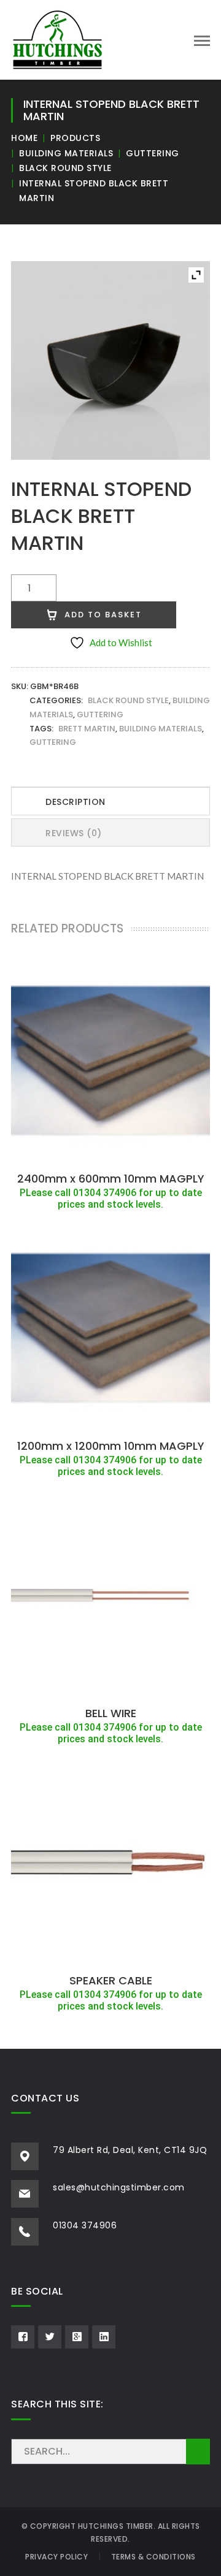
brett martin (87, 729)
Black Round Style (65, 168)
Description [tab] (76, 802)
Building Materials (66, 153)
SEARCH (198, 2452)
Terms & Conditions (153, 2557)
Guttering (153, 153)
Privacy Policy (56, 2557)
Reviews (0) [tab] (74, 833)
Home (24, 138)
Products (75, 138)
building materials (161, 729)
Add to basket (103, 615)
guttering (53, 742)
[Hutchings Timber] (57, 39)
